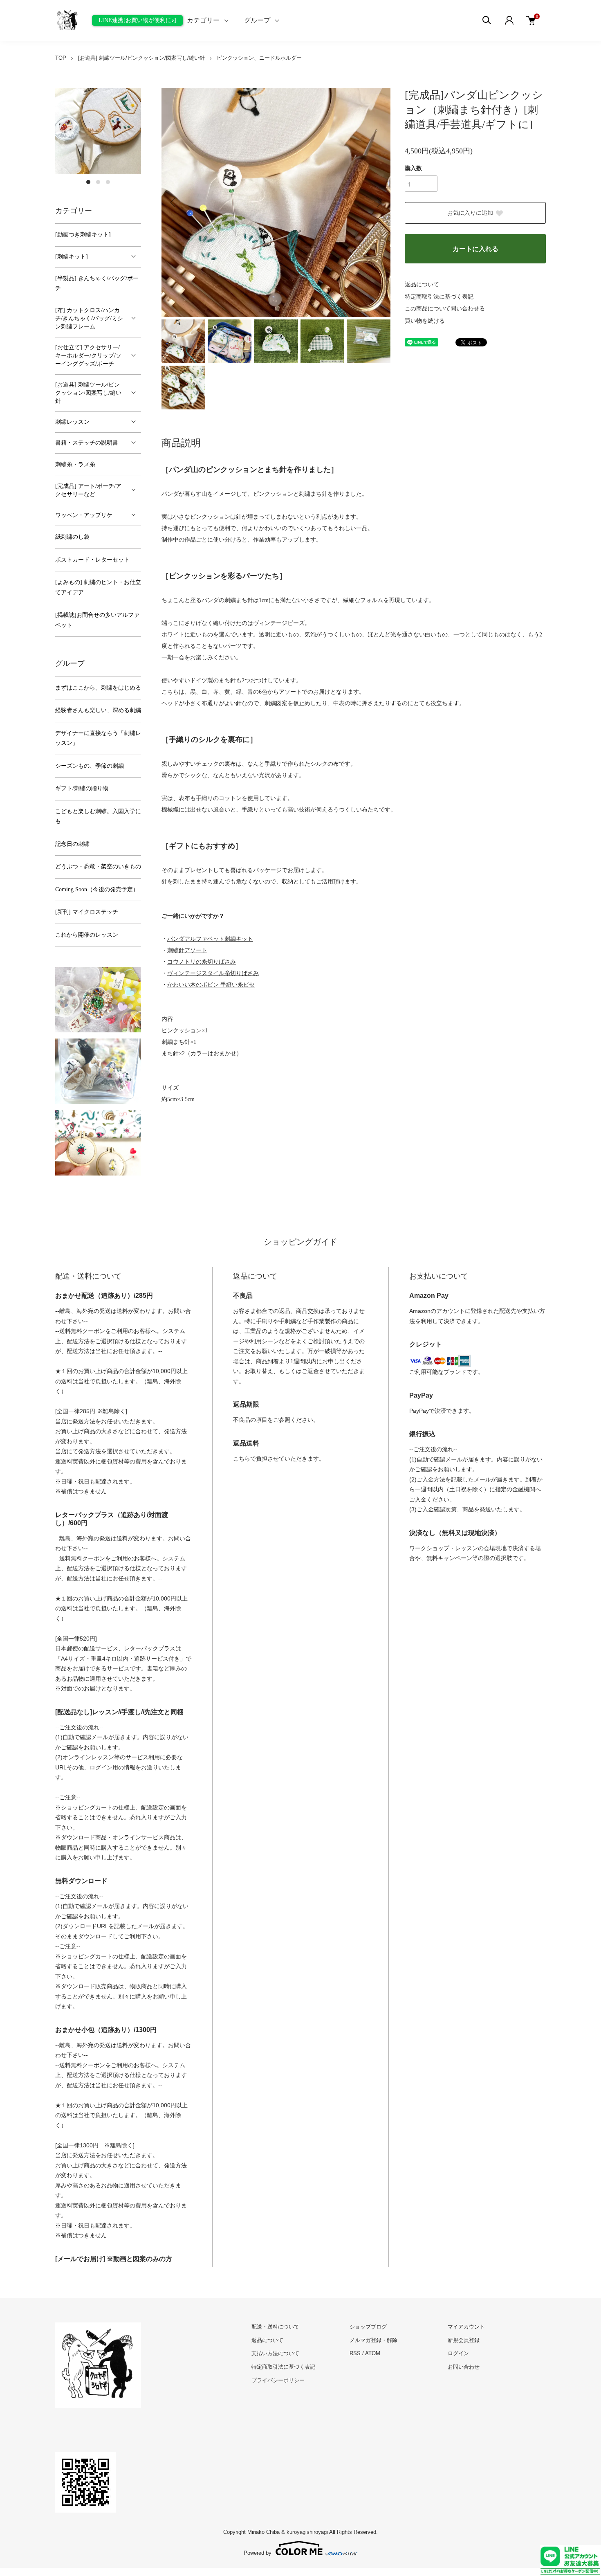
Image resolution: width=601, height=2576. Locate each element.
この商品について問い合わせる (445, 309)
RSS (355, 2353)
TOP (61, 58)
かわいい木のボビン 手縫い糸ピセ (211, 985)
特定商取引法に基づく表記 (439, 297)
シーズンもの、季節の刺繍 (90, 766)
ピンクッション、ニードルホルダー (259, 58)
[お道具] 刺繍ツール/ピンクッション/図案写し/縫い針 (141, 58)
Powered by (258, 2553)
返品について (422, 284)
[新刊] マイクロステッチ (87, 912)
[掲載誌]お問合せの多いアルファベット (97, 620)
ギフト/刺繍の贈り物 (82, 788)
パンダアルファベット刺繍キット (210, 939)
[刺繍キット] (72, 257)
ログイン (458, 2353)
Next (378, 202)
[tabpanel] (98, 131)
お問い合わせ (464, 2367)
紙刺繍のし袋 (72, 537)
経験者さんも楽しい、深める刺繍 (98, 710)
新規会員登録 (464, 2340)
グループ (257, 20)
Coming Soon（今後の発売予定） (97, 889)
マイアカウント (466, 2327)
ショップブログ (368, 2327)
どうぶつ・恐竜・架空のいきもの (98, 867)
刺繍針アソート (187, 950)
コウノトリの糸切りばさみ (202, 962)
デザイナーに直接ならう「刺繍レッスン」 (98, 738)
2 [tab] (98, 182)
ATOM (373, 2353)
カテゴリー (203, 20)
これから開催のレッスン (87, 935)
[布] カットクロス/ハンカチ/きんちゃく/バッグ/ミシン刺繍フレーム (89, 318)
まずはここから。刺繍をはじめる (98, 688)
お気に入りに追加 (470, 213)
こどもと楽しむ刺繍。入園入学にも (98, 816)
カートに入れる (475, 249)
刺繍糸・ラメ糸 (75, 464)
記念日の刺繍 (72, 844)
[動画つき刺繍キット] (83, 235)
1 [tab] (88, 182)
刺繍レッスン (72, 422)
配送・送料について (275, 2327)
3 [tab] (108, 182)
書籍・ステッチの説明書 (87, 443)
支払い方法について (275, 2353)
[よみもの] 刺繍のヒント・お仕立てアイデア (98, 587)
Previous (174, 202)
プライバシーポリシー (278, 2380)
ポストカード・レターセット (92, 560)
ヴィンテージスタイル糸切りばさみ (213, 973)
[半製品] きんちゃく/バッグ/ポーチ (97, 283)
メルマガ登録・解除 (373, 2340)
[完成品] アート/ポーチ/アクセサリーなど (88, 490)
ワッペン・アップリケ (84, 515)
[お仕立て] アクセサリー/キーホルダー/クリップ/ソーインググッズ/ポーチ (88, 356)
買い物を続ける (425, 321)
